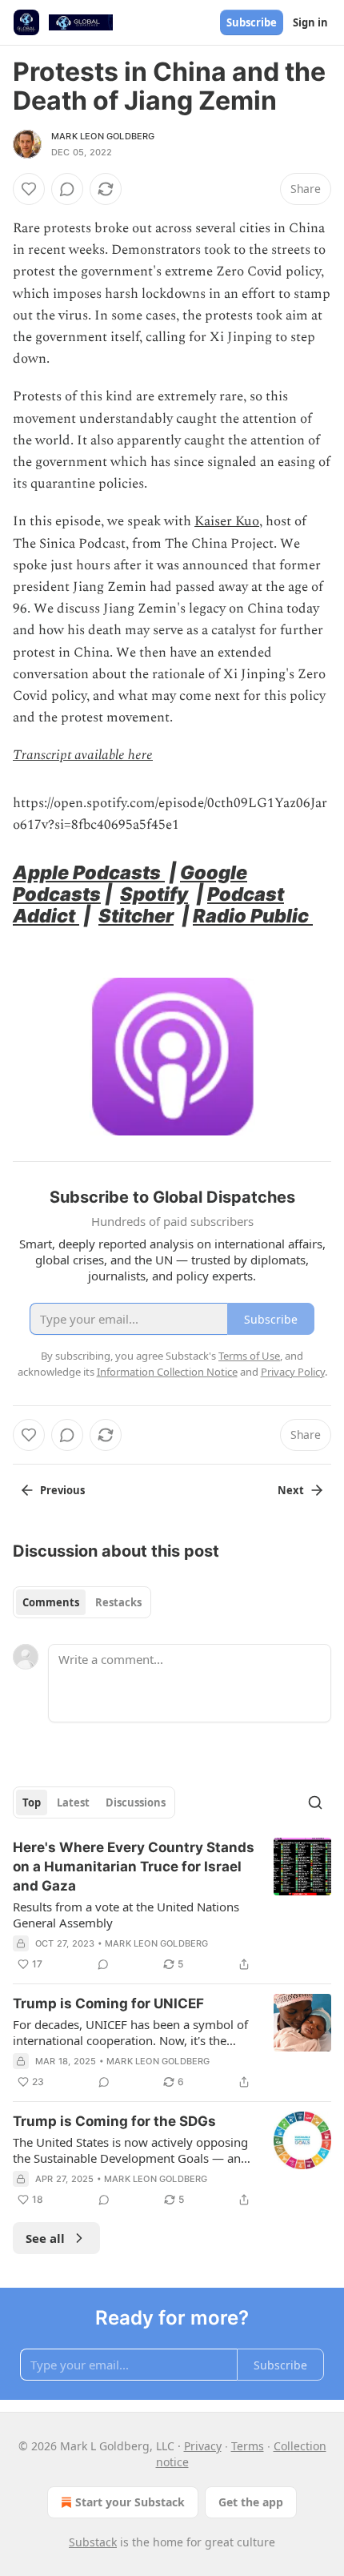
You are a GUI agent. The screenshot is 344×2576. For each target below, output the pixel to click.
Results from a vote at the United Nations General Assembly (126, 1915)
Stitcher (136, 916)
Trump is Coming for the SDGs (114, 2121)
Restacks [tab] (118, 1602)
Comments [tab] (51, 1602)
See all (45, 2238)
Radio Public (253, 916)
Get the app (251, 2502)
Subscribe (252, 22)
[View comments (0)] (67, 189)
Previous (62, 1490)
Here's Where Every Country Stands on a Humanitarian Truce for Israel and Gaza (134, 1867)
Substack (93, 2542)
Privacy (203, 2446)
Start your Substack (130, 2502)
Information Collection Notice (167, 1372)
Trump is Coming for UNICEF (108, 2003)
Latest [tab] (73, 1802)
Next (291, 1490)
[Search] (315, 1802)
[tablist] (82, 1602)
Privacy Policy (293, 1372)
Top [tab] (32, 1802)
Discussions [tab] (136, 1802)
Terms (248, 2446)
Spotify (154, 894)
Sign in (310, 22)
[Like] (29, 189)
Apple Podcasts (89, 872)
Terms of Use (249, 1356)
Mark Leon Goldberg (103, 136)
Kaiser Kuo (227, 521)
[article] (172, 1906)
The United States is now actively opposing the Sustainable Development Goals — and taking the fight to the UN (130, 2150)
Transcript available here (83, 755)
